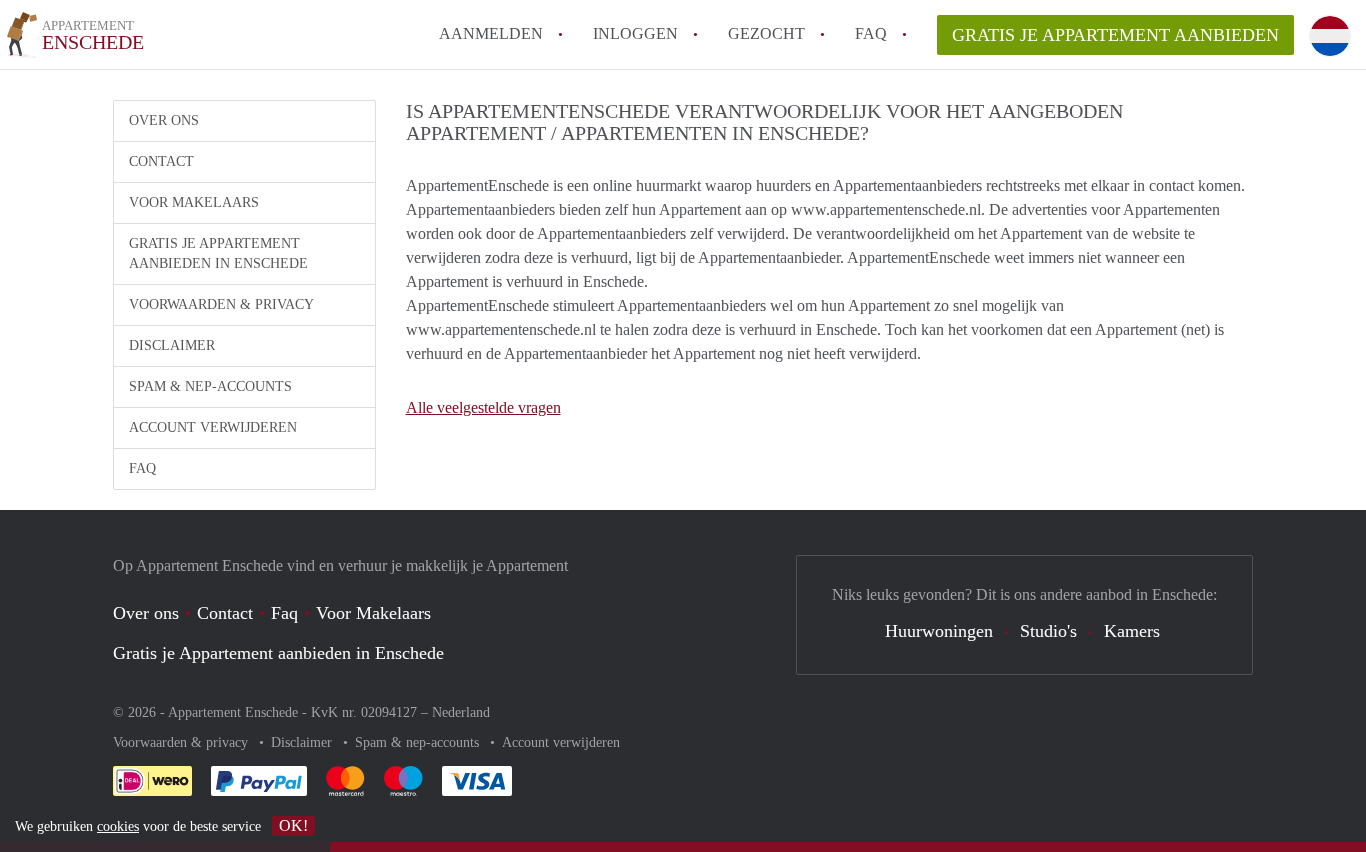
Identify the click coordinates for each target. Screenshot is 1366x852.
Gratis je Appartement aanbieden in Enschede (218, 253)
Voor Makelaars (194, 202)
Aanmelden (491, 33)
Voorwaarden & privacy (221, 304)
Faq (284, 613)
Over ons (164, 120)
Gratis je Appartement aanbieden (1115, 35)
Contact (161, 161)
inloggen (635, 33)
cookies (118, 826)
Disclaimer (172, 345)
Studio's (1048, 631)
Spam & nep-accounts (210, 386)
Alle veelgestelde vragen (483, 407)
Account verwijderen (213, 427)
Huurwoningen (939, 631)
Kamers (1132, 631)
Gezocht (766, 33)
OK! (293, 825)
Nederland (461, 712)
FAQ (871, 33)
